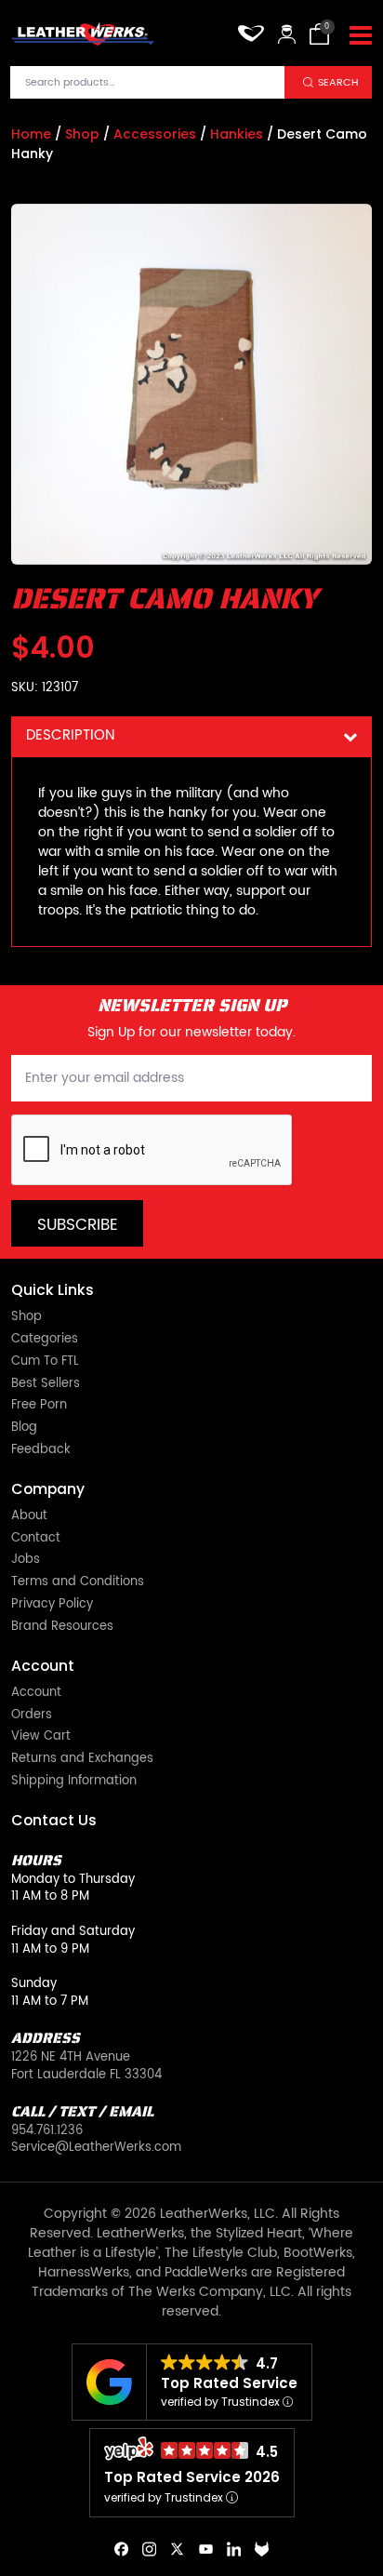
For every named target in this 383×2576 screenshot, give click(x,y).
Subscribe (78, 1225)
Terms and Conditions (78, 1583)
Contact (36, 1539)
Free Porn (39, 1406)
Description (70, 735)
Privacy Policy (52, 1605)
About (29, 1517)
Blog (24, 1428)
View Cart (41, 1737)
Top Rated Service (229, 2383)
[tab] (191, 736)
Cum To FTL (45, 1362)
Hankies (237, 134)
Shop (82, 134)
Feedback (41, 1451)
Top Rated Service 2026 (192, 2477)
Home (31, 134)
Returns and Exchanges (82, 1760)
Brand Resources (62, 1628)
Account (36, 1694)
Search (338, 82)
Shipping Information (74, 1782)
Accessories (155, 134)
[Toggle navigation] (361, 36)
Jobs (26, 1561)
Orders (32, 1716)
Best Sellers (46, 1385)
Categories (45, 1340)
